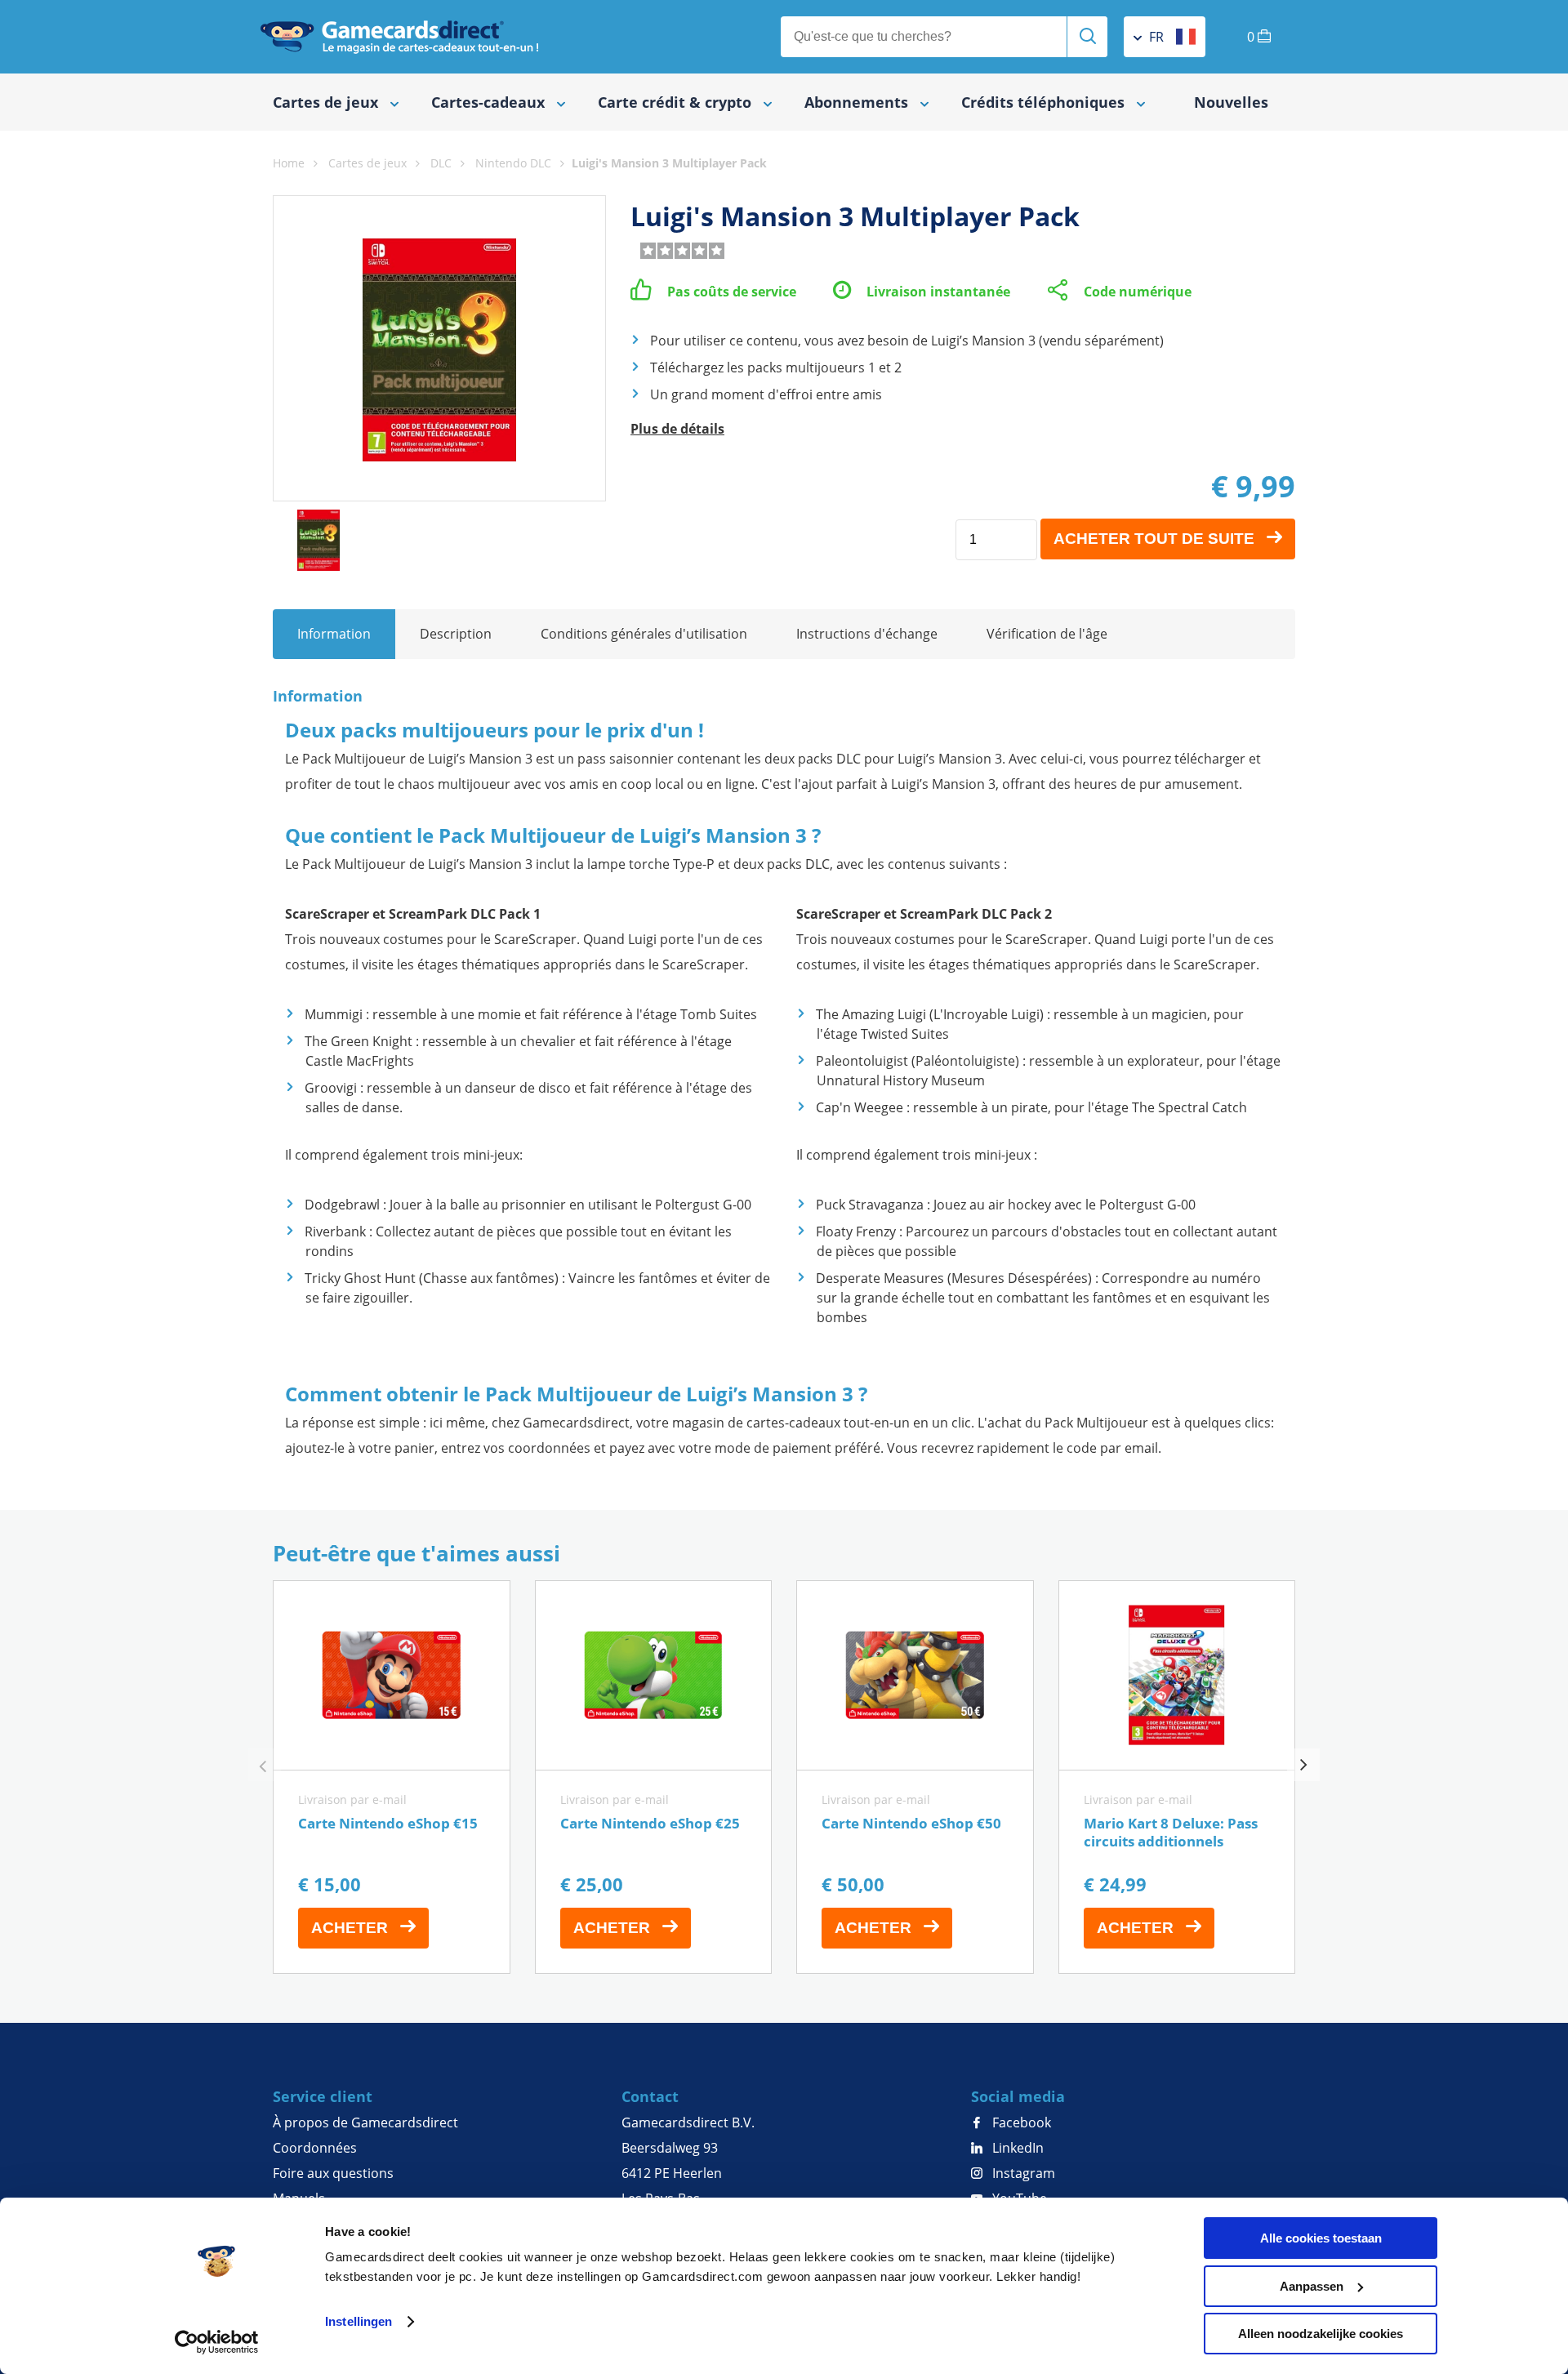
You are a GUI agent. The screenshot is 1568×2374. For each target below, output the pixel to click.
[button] (1303, 1765)
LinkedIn (1016, 2148)
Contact (650, 2096)
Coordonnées (315, 2148)
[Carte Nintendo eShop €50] (915, 1777)
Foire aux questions (333, 2173)
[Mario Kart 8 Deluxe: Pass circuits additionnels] (1177, 1777)
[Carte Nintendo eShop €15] (392, 1777)
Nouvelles (1231, 102)
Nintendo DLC (513, 163)
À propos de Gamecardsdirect (365, 2122)
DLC (441, 163)
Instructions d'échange (867, 634)
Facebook (1020, 2122)
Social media (1018, 2096)
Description (456, 634)
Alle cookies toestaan (1321, 2238)
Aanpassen (1312, 2286)
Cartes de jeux (367, 163)
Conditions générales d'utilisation (644, 634)
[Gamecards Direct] (399, 37)
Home (289, 163)
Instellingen (359, 2321)
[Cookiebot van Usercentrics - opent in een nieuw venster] (217, 2342)
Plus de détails (677, 429)
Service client (323, 2096)
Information (334, 634)
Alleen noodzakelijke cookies (1321, 2334)
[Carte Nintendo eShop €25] (654, 1777)
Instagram (1022, 2173)
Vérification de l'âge (1047, 634)
